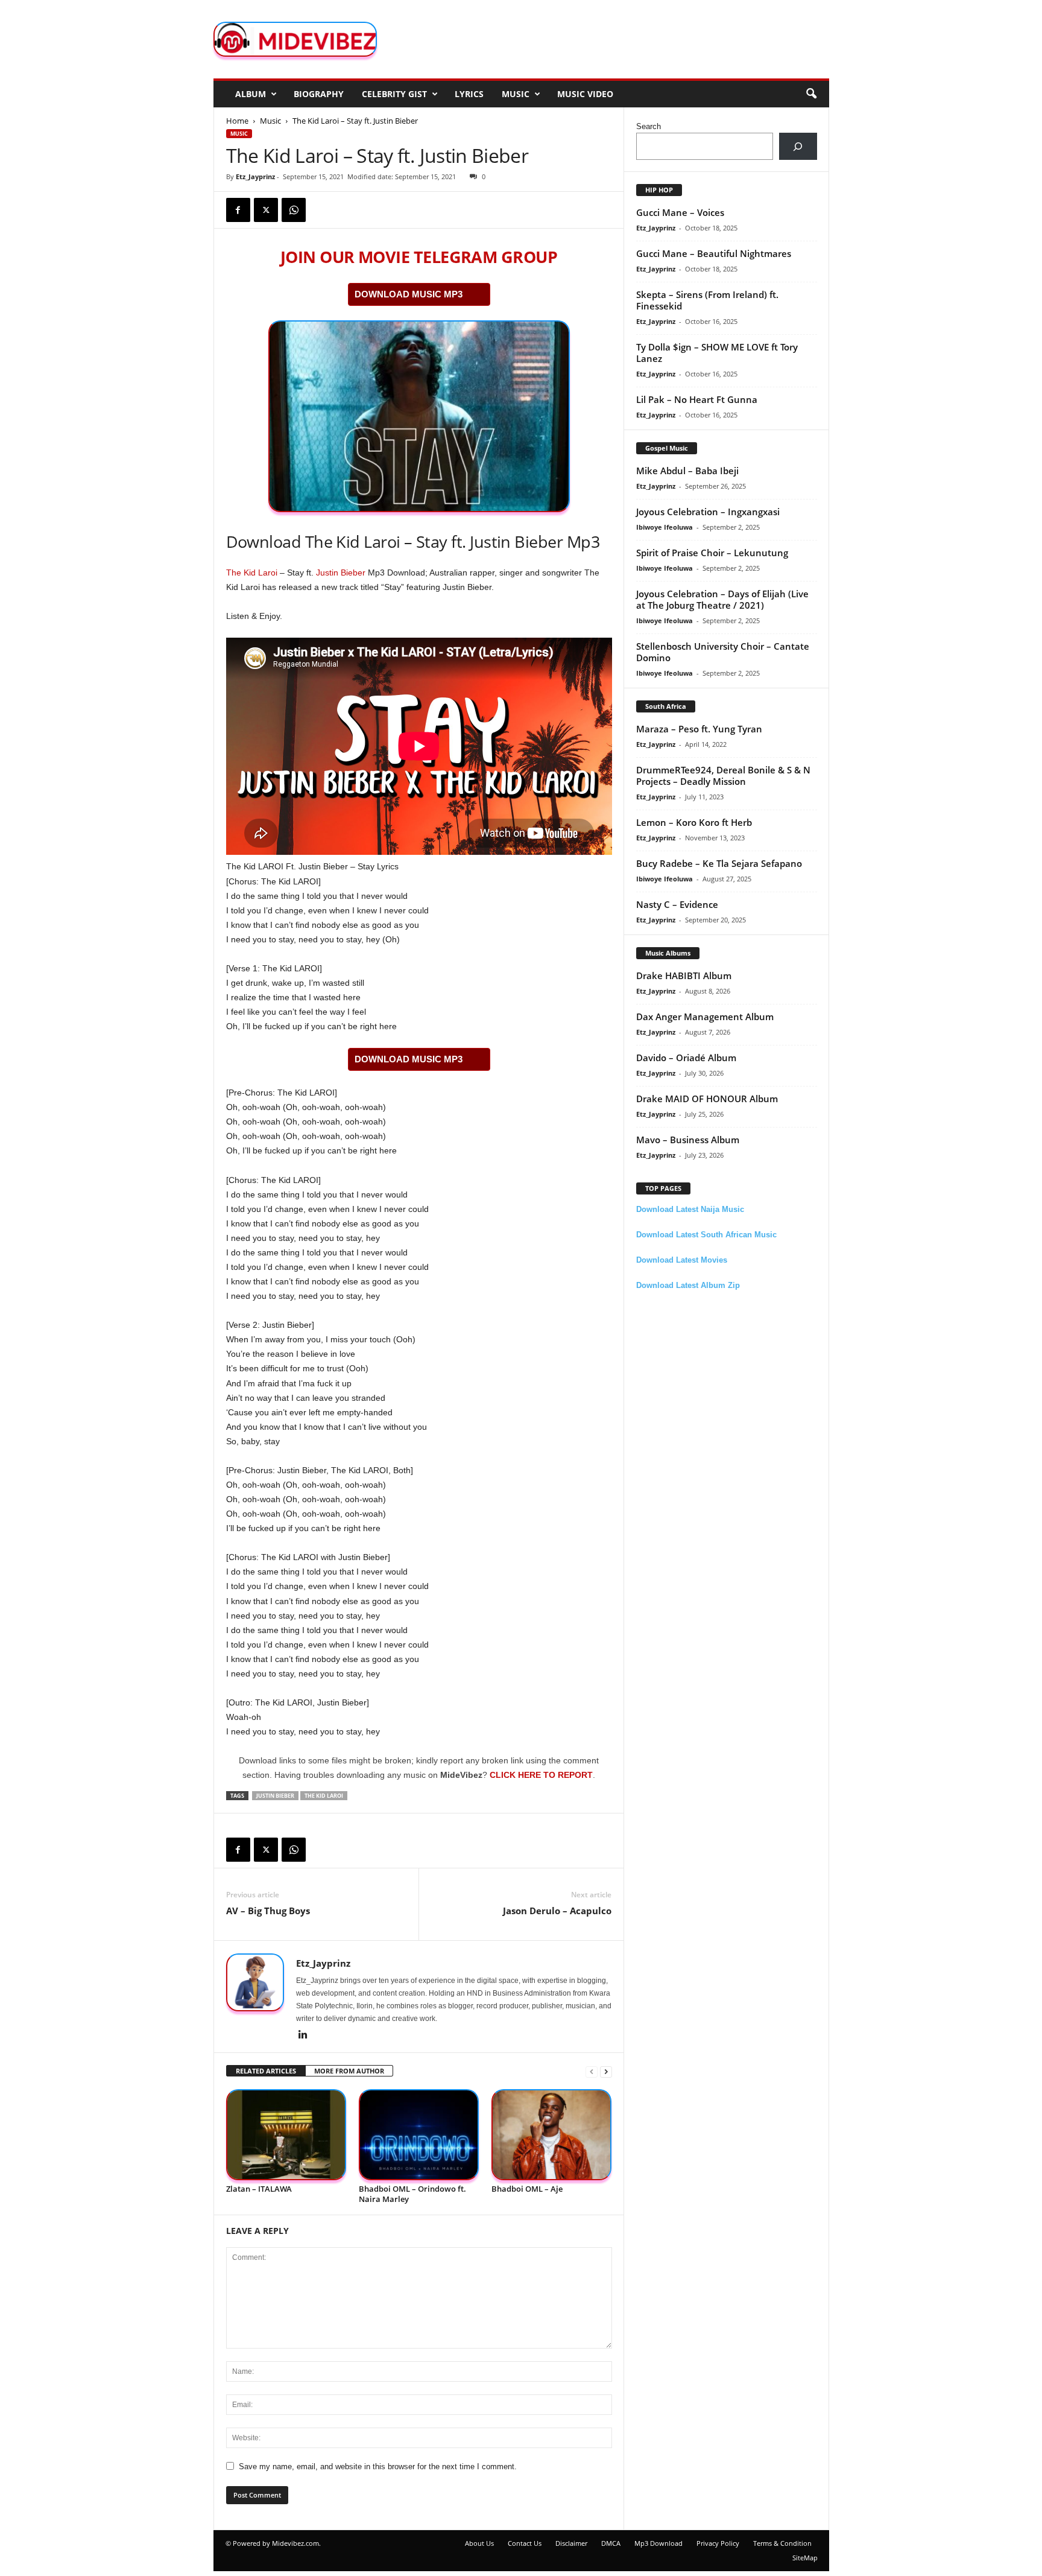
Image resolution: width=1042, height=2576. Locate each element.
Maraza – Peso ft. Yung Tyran (699, 729)
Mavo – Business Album (688, 1140)
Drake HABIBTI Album (684, 976)
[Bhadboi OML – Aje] (552, 2135)
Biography (319, 94)
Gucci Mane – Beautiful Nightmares (714, 253)
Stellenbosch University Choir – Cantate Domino (723, 652)
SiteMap (805, 2558)
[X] (266, 210)
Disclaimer (571, 2543)
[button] (811, 94)
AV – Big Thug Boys (268, 1911)
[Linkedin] (303, 2035)
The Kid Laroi (252, 573)
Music (516, 94)
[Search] (798, 146)
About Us (479, 2543)
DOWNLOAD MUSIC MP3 (409, 294)
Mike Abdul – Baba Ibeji (687, 471)
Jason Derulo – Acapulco (557, 1911)
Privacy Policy (718, 2543)
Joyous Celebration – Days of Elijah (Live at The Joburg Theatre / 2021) (722, 599)
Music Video (585, 94)
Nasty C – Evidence (677, 904)
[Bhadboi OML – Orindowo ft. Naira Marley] (419, 2135)
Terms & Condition (782, 2543)
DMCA (611, 2543)
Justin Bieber (341, 573)
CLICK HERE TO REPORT (541, 1775)
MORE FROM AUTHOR (349, 2071)
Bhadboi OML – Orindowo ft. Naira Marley (412, 2194)
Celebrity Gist (394, 94)
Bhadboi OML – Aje (527, 2189)
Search (649, 126)
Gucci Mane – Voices (680, 212)
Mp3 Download (658, 2543)
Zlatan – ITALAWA (259, 2189)
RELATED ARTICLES (266, 2071)
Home (237, 121)
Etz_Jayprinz (255, 176)
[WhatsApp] (294, 210)
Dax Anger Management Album (705, 1017)
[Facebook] (238, 210)
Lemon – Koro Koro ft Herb (694, 822)
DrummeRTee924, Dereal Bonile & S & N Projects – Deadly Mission (723, 776)
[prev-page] (592, 2071)
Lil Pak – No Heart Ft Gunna (697, 399)
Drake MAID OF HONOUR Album (707, 1099)
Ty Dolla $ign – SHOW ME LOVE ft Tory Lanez (717, 353)
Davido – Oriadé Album (686, 1058)
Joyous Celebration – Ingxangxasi (708, 512)
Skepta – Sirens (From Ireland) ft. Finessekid (707, 300)
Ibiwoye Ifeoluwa (665, 527)
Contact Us (525, 2543)
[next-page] (606, 2071)
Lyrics (469, 94)
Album (251, 94)
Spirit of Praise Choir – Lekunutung (712, 553)
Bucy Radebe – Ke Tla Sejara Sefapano (719, 863)
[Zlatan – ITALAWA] (286, 2135)
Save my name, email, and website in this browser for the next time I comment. (378, 2467)
